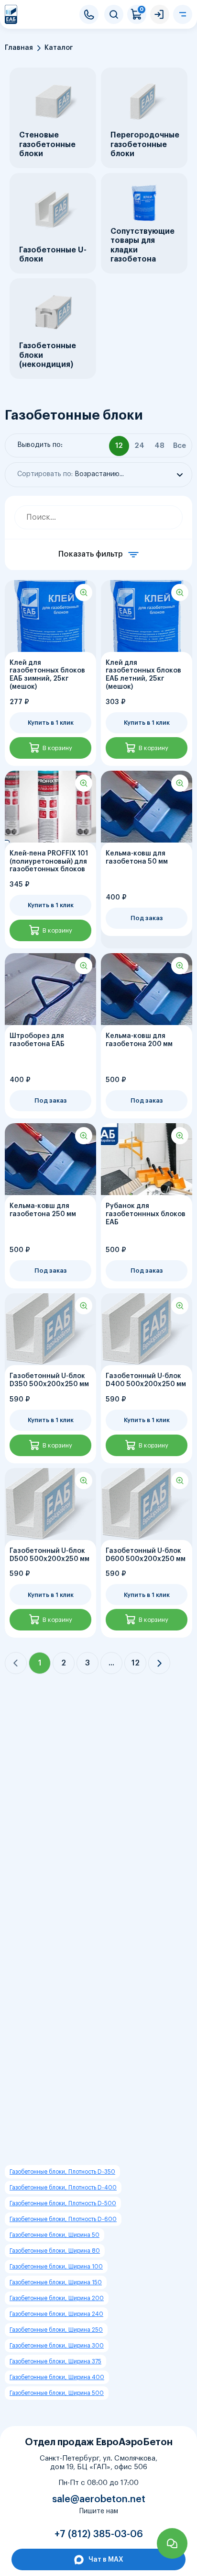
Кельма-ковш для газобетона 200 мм (139, 1040)
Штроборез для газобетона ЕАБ (37, 1040)
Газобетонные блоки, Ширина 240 (56, 2314)
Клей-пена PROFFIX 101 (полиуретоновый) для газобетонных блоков (49, 862)
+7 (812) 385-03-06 (89, 14)
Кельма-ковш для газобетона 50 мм (137, 858)
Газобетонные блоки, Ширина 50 (55, 2235)
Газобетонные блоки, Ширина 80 (55, 2251)
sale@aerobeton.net (99, 2499)
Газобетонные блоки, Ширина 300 (57, 2346)
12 (136, 1663)
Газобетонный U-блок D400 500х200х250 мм (146, 1380)
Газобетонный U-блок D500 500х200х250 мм (49, 1555)
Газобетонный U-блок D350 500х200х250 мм (49, 1380)
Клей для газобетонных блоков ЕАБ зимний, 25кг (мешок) (47, 675)
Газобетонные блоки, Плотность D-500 (63, 2203)
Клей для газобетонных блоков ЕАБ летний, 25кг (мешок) (143, 675)
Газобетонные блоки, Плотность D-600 (63, 2219)
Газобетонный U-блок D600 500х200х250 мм (146, 1555)
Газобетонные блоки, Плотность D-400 (63, 2188)
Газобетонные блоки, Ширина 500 (57, 2393)
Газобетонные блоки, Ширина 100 (56, 2267)
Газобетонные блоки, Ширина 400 (57, 2377)
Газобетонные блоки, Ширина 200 (57, 2298)
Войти (160, 14)
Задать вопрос (172, 2543)
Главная (19, 48)
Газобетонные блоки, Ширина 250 (56, 2330)
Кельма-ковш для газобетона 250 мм (43, 1210)
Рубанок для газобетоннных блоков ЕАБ (146, 1214)
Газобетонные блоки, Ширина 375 (55, 2361)
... (111, 1663)
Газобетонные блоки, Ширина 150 (56, 2282)
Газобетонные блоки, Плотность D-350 (62, 2172)
